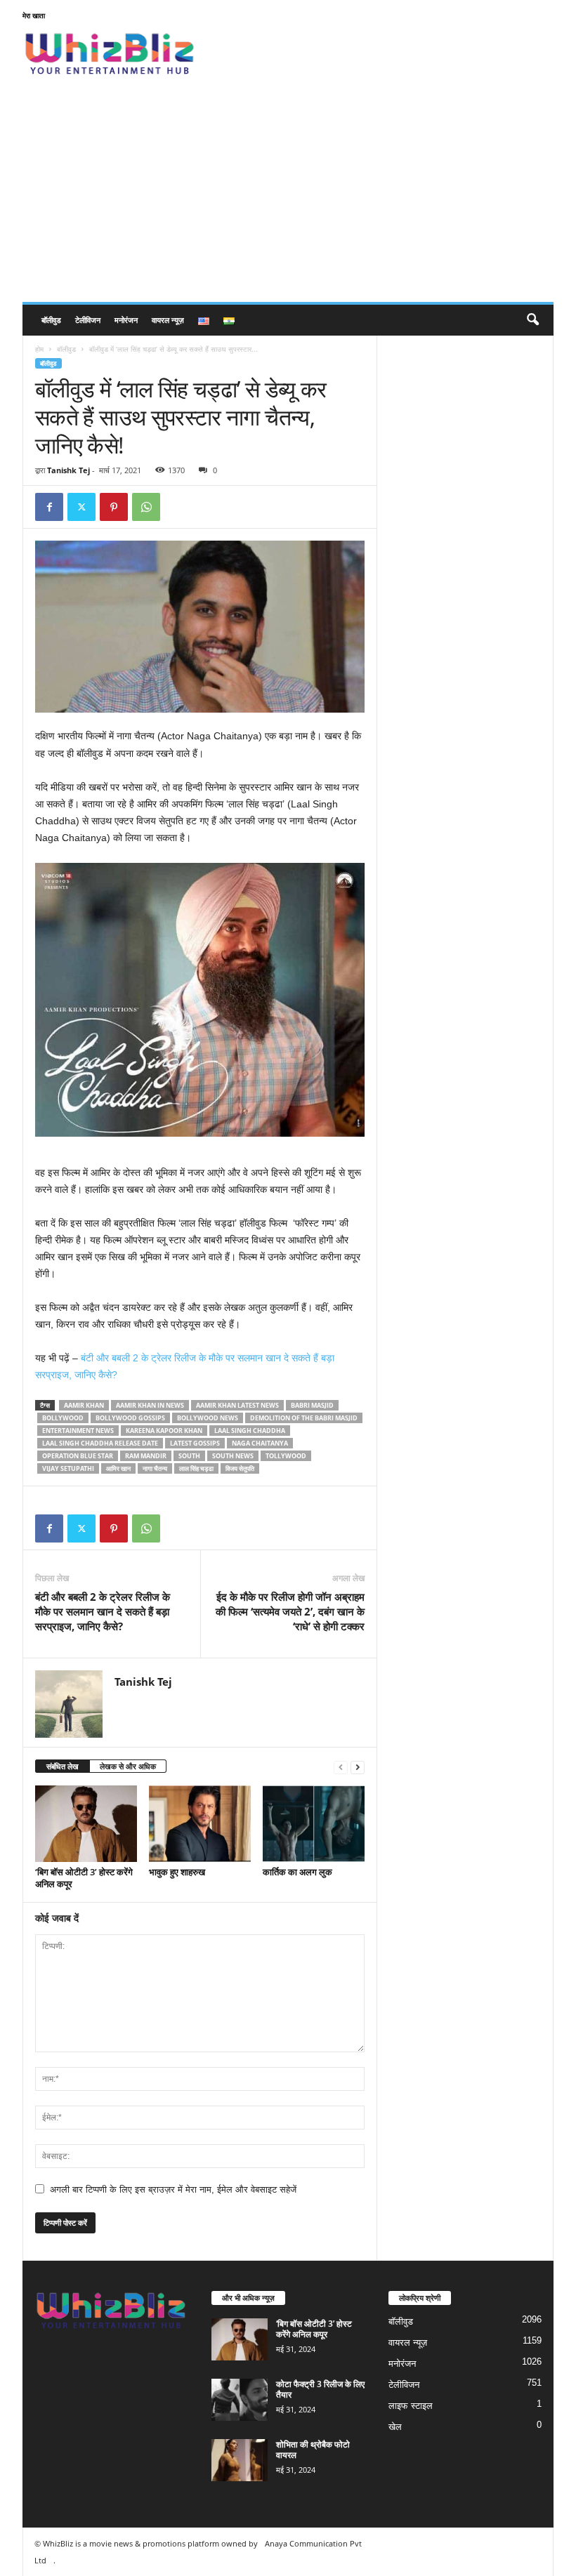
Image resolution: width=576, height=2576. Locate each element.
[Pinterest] (114, 507)
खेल (395, 2427)
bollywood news (208, 1418)
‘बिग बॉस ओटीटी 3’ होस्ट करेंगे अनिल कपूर (84, 1878)
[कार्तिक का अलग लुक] (314, 1823)
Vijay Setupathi (68, 1468)
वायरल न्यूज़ (168, 320)
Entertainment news (78, 1431)
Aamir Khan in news (150, 1405)
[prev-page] (341, 1767)
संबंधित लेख (63, 1766)
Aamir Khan (84, 1405)
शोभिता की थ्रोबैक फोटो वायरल (313, 2450)
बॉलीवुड (51, 320)
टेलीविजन (88, 320)
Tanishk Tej (68, 470)
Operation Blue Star (78, 1456)
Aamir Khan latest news (237, 1405)
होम (39, 349)
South (189, 1456)
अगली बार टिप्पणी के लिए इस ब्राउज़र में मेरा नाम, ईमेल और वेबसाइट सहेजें (173, 2189)
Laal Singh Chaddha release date (100, 1443)
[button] (532, 320)
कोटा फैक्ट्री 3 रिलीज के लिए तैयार (320, 2389)
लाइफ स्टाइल (411, 2406)
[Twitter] (81, 507)
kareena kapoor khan (164, 1431)
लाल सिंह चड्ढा (196, 1468)
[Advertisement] (288, 197)
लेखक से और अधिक (128, 1766)
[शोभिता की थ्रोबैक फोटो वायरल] (240, 2460)
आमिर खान (118, 1468)
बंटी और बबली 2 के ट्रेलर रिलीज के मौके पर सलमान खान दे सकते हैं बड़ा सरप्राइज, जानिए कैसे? (103, 1611)
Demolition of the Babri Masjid (304, 1418)
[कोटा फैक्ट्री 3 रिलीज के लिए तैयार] (240, 2400)
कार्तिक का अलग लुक (297, 1872)
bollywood (63, 1418)
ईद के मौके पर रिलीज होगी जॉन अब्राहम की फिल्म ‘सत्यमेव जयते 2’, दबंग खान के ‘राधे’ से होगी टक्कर (290, 1611)
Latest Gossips (195, 1443)
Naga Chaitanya (260, 1443)
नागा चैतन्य (155, 1468)
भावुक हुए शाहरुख (177, 1872)
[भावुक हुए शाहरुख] (200, 1823)
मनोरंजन (126, 320)
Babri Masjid (312, 1405)
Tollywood (286, 1456)
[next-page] (358, 1767)
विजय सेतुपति (240, 1468)
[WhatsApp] (146, 507)
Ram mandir (146, 1456)
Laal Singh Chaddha (250, 1431)
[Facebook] (49, 507)
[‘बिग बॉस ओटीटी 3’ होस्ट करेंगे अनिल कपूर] (86, 1823)
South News (233, 1456)
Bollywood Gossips (130, 1418)
